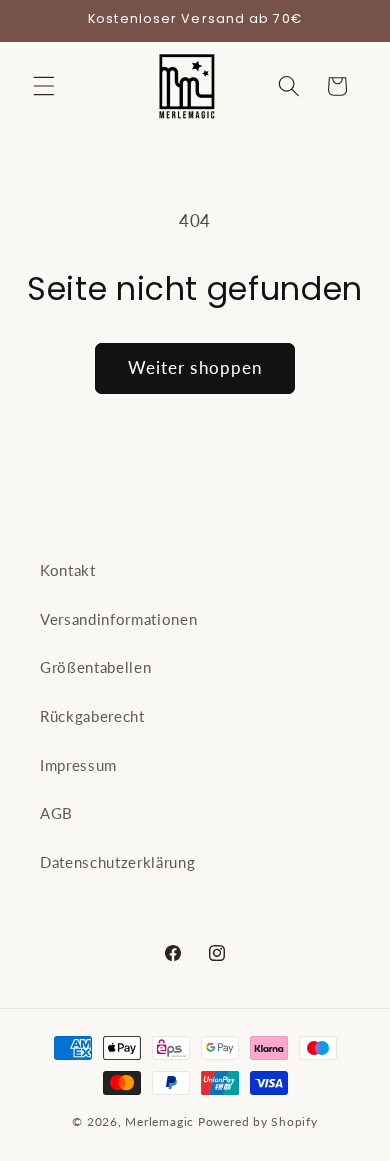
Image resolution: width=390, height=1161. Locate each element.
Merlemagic (159, 1121)
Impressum (78, 765)
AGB (56, 813)
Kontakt (68, 570)
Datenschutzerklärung (117, 862)
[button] (44, 86)
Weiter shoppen (195, 368)
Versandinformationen (118, 619)
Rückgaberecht (92, 716)
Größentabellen (95, 667)
